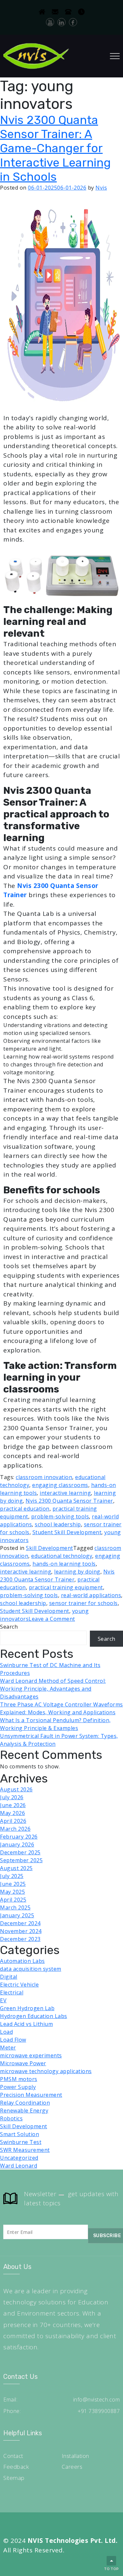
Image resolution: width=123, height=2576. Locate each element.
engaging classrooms (60, 1485)
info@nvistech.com (97, 2400)
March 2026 (15, 1829)
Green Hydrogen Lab (27, 2008)
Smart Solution (20, 2134)
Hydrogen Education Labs (34, 2016)
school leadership (58, 1524)
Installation (75, 2456)
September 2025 (21, 1860)
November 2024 (21, 1931)
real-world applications (91, 1595)
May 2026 (12, 1813)
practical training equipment (66, 1587)
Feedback (16, 2467)
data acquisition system (31, 1969)
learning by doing (77, 1572)
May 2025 (12, 1892)
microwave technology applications (46, 2071)
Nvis (101, 188)
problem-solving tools (60, 1516)
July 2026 (12, 1797)
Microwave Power (23, 2063)
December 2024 (20, 1923)
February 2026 (19, 1837)
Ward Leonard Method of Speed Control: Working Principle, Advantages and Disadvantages (53, 1689)
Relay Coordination (25, 2103)
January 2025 (17, 1915)
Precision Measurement (31, 2095)
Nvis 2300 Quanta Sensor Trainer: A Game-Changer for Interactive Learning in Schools (55, 148)
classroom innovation (44, 1477)
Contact (13, 2456)
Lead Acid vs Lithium (26, 2024)
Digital (9, 1977)
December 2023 (20, 1939)
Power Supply (18, 2087)
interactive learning (65, 1493)
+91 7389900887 (99, 2411)
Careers (72, 2467)
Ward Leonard (19, 2166)
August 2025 (16, 1868)
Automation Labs (22, 1961)
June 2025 (13, 1884)
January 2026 (17, 1844)
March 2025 (15, 1907)
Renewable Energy (24, 2111)
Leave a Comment (52, 1619)
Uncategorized (19, 2158)
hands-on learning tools (64, 1564)
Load (6, 2032)
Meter (8, 2048)
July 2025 (12, 1876)
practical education (25, 1509)
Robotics (11, 2118)
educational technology (62, 1556)
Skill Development (50, 1548)
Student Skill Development (67, 1532)
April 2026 (13, 1821)
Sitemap (14, 2478)
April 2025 (13, 1900)
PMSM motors (19, 2079)
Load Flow (13, 2040)
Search (9, 1627)
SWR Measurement (25, 2150)
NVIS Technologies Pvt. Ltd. (73, 2541)
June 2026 (13, 1805)
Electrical (12, 1992)
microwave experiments (31, 2055)
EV (3, 2000)
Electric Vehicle (19, 1985)
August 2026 (16, 1789)
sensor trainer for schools (83, 1603)
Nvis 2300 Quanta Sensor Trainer (69, 1501)
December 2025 (20, 1852)
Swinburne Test (21, 2142)
